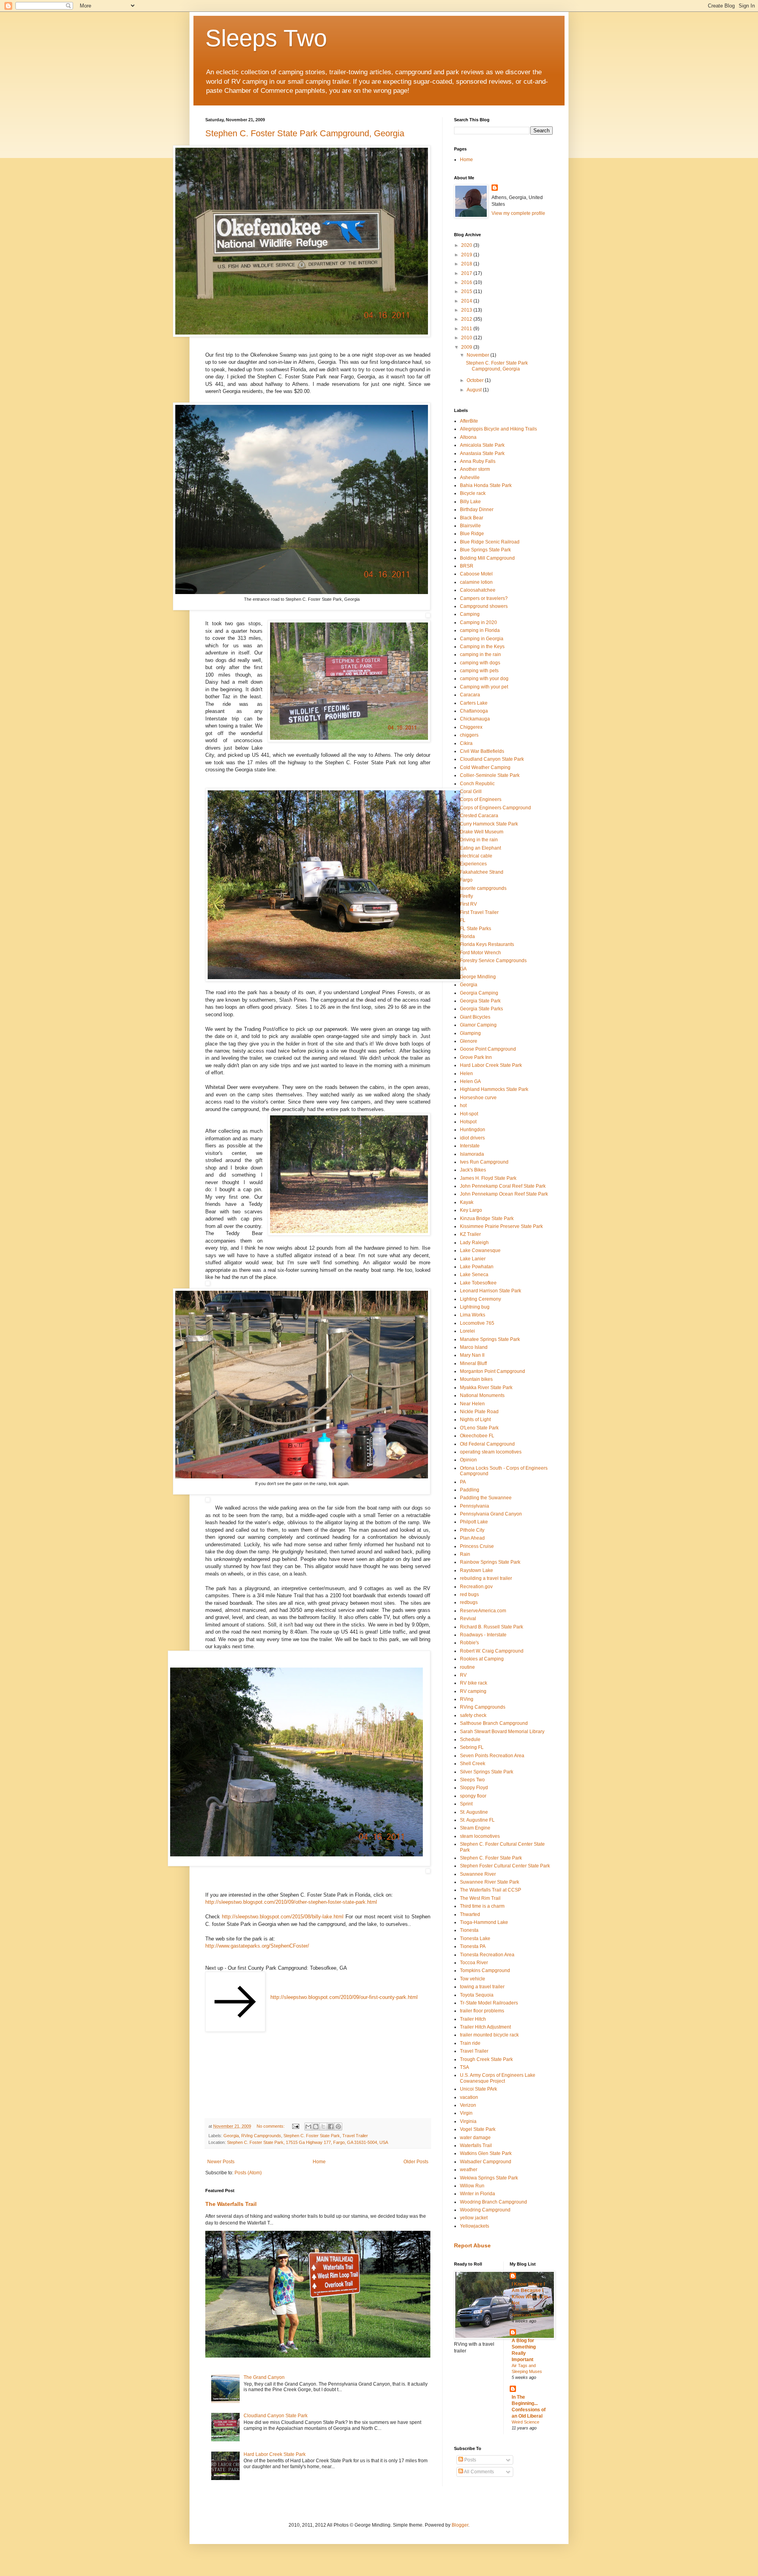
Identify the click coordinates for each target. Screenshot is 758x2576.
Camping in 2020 (478, 622)
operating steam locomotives (491, 1452)
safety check (473, 1715)
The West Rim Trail (480, 1898)
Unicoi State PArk (478, 2089)
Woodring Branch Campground (493, 2202)
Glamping (470, 1033)
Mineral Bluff (473, 1363)
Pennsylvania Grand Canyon (491, 1514)
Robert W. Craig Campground (492, 1651)
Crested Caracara (479, 816)
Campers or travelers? (484, 598)
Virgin (466, 2113)
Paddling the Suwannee (486, 1498)
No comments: (271, 2126)
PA (463, 1482)
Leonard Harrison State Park (491, 1291)
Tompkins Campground (485, 1971)
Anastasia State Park (482, 453)
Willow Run (472, 2186)
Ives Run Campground (484, 1162)
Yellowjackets (475, 2226)
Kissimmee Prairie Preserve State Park (501, 1226)
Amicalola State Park (482, 445)
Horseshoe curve (478, 1098)
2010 (467, 338)
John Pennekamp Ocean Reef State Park (504, 1194)
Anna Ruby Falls (478, 461)
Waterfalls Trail (476, 2145)
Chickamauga (475, 719)
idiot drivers (472, 1138)
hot (463, 1106)
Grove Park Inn (476, 1057)
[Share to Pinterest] (338, 2127)
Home (319, 2162)
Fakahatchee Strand (482, 872)
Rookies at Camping (482, 1659)
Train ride (470, 2043)
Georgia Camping (479, 993)
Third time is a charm (482, 1906)
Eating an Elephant (480, 848)
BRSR (467, 566)
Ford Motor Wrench (480, 953)
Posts (470, 2460)
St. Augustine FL (477, 1820)
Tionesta (469, 1930)
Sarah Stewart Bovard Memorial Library (502, 1732)
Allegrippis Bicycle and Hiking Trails (498, 429)
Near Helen (472, 1404)
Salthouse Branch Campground (494, 1723)
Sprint (466, 1804)
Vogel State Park (478, 2129)
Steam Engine (475, 1828)
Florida (467, 936)
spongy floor (473, 1796)
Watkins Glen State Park (486, 2153)
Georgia (231, 2136)
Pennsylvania (475, 1506)
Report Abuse (472, 2245)
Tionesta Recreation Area (487, 1955)
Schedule (470, 1739)
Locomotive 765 (477, 1323)
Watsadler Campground (486, 2162)
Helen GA (470, 1081)
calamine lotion (476, 582)
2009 (467, 347)
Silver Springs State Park (487, 1772)
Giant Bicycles (475, 1017)
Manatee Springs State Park (490, 1339)
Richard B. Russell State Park (492, 1627)
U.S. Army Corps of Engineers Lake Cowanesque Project (498, 2078)
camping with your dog (484, 679)
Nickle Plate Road (479, 1412)
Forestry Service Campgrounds (493, 961)
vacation (469, 2097)
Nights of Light (475, 1420)
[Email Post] (295, 2126)
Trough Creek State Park (486, 2059)
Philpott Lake (474, 1522)
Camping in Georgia (482, 639)
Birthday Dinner (477, 510)
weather (469, 2170)
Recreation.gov (476, 1587)
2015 (467, 291)
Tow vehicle (473, 1979)
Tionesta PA (473, 1946)
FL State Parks (476, 929)
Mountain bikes (476, 1379)
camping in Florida (480, 630)
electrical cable (476, 856)
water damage (475, 2138)
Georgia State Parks (481, 1009)
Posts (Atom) (248, 2173)
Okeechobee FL (477, 1436)
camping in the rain (480, 654)
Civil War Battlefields (482, 751)
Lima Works (473, 1315)
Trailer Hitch (473, 2019)
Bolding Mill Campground (487, 558)
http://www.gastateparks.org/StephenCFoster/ (257, 1946)
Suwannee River (478, 1874)
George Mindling (478, 977)
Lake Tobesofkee (478, 1283)
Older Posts (416, 2162)
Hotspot (468, 1122)
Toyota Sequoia (477, 1995)
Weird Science (525, 2422)
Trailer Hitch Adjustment (485, 2027)
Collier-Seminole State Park (490, 775)
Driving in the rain (479, 840)
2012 (467, 319)
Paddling (470, 1490)
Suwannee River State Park (490, 1882)
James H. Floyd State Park (488, 1178)
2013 (467, 310)
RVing (467, 1699)
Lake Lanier (473, 1259)
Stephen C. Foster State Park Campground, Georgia (305, 133)
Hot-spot (469, 1114)
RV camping (473, 1691)
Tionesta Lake (475, 1939)
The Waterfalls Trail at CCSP (491, 1890)
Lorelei (467, 1331)
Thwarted (470, 1914)
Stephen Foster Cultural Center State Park (505, 1866)
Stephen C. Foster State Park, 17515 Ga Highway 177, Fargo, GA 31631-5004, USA (308, 2142)
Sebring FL (472, 1747)
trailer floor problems (482, 2011)
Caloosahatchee (478, 590)
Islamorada (472, 1154)
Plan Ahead (472, 1538)
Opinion (468, 1460)
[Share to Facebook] (331, 2127)
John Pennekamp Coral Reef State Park (503, 1186)
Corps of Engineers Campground (495, 808)
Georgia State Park (480, 1001)
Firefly (466, 896)
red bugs (469, 1594)
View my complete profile (518, 213)
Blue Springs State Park (485, 550)
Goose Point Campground (488, 1049)
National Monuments (482, 1395)
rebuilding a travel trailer (486, 1578)
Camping (470, 614)
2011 (467, 329)
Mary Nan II (472, 1355)
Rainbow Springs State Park (490, 1562)
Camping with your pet (484, 687)
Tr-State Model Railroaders (489, 2003)
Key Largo (471, 1210)
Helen (466, 1074)
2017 (467, 273)
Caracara (470, 695)
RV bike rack (474, 1683)
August (475, 390)
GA (463, 969)
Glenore (469, 1041)
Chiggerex (471, 727)
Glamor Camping (478, 1025)
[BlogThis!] (316, 2127)
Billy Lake (470, 502)
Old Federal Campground (487, 1444)
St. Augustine (474, 1812)
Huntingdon (473, 1130)
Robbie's (469, 1643)
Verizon (468, 2105)
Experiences (473, 864)
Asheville (470, 478)
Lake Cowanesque (480, 1250)
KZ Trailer (470, 1234)
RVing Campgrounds (261, 2136)
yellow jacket (474, 2218)
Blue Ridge (472, 534)
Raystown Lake (477, 1570)
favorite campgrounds (483, 888)
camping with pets (479, 671)
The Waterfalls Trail (231, 2204)
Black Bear (472, 518)
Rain (465, 1554)
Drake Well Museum (482, 832)
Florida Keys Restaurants (487, 944)
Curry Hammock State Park (489, 824)
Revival (468, 1619)
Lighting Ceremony (480, 1299)
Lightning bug (475, 1307)
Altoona (468, 437)
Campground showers (484, 606)
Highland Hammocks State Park (494, 1089)
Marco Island (474, 1347)
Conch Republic (477, 784)
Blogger (460, 2525)
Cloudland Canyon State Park (276, 2416)
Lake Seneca (474, 1275)
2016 (467, 282)
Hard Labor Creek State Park (275, 2454)
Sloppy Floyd (474, 1788)
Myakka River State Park (486, 1388)
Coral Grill (471, 792)
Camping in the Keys (482, 647)
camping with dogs (480, 663)
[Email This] (308, 2127)
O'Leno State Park (479, 1428)
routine (467, 1667)
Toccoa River (474, 1963)
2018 (467, 264)
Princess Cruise (477, 1546)
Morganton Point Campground (493, 1371)
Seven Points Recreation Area (492, 1756)
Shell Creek (473, 1764)
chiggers (469, 735)
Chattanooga (474, 711)
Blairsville (470, 526)
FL (463, 920)
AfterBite (469, 421)
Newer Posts (221, 2162)
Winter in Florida (478, 2194)
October (476, 380)
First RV (468, 904)
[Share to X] (323, 2127)
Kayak (467, 1202)
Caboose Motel (476, 574)
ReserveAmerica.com (483, 1611)
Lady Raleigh (474, 1243)
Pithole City (472, 1530)
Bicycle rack (473, 493)
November (478, 355)
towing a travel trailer (482, 1987)
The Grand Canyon (264, 2377)
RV (463, 1675)
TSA (464, 2067)
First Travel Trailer (479, 912)
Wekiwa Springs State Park (489, 2178)
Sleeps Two (266, 38)
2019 (467, 255)
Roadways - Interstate (483, 1635)
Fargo (466, 880)
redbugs (469, 1602)
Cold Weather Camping (485, 767)
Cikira (466, 743)
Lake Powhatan (477, 1267)
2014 (467, 301)
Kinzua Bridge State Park (487, 1218)
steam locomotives (480, 1836)
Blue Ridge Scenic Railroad (490, 542)
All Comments (478, 2472)
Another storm (475, 469)
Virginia (468, 2121)
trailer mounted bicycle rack (489, 2035)
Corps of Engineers (481, 799)
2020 (467, 245)
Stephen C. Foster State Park (312, 2136)
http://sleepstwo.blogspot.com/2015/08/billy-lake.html (283, 1917)
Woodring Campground (485, 2210)
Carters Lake (474, 703)
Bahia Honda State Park (486, 485)
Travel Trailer (355, 2136)
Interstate (470, 1146)
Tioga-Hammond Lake (484, 1922)
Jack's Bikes (473, 1170)
